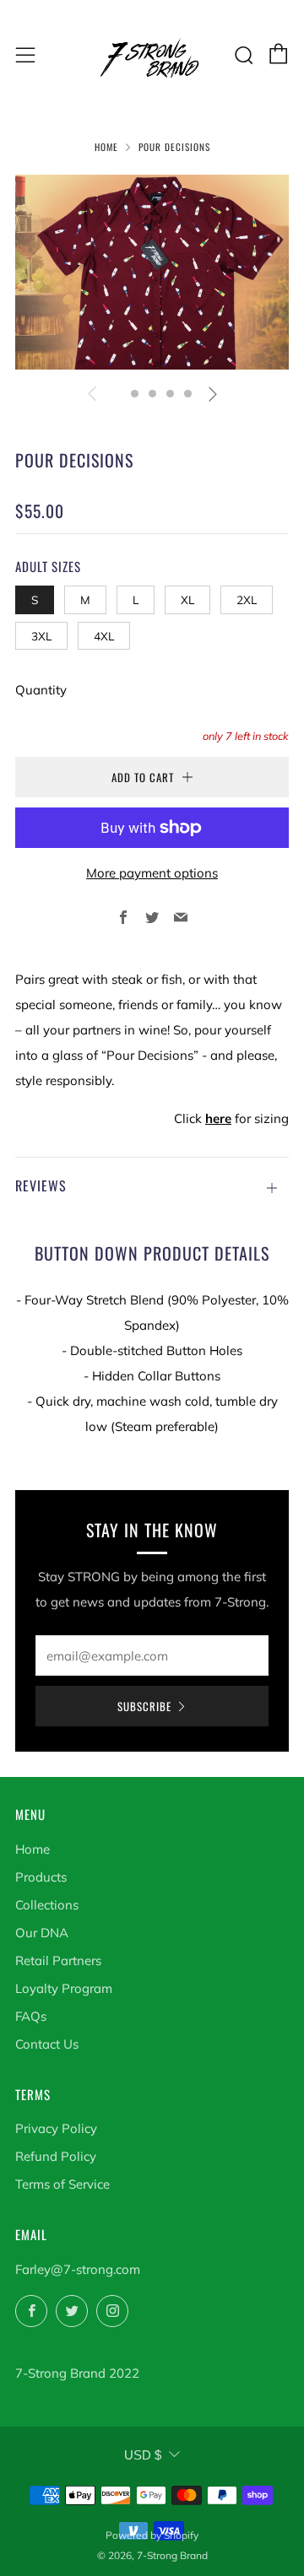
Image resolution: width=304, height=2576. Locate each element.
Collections (47, 1905)
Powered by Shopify (152, 2535)
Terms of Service (62, 2184)
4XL (104, 636)
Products (41, 1877)
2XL (247, 599)
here (218, 1118)
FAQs (31, 2016)
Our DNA (42, 1933)
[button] (117, 394)
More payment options (152, 873)
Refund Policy (56, 2156)
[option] (152, 272)
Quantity (41, 690)
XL (187, 599)
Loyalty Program (64, 1988)
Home (106, 147)
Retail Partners (58, 1960)
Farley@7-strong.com (78, 2269)
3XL (41, 636)
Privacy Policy (56, 2128)
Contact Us (47, 2044)
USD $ (143, 2455)
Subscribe (144, 1706)
